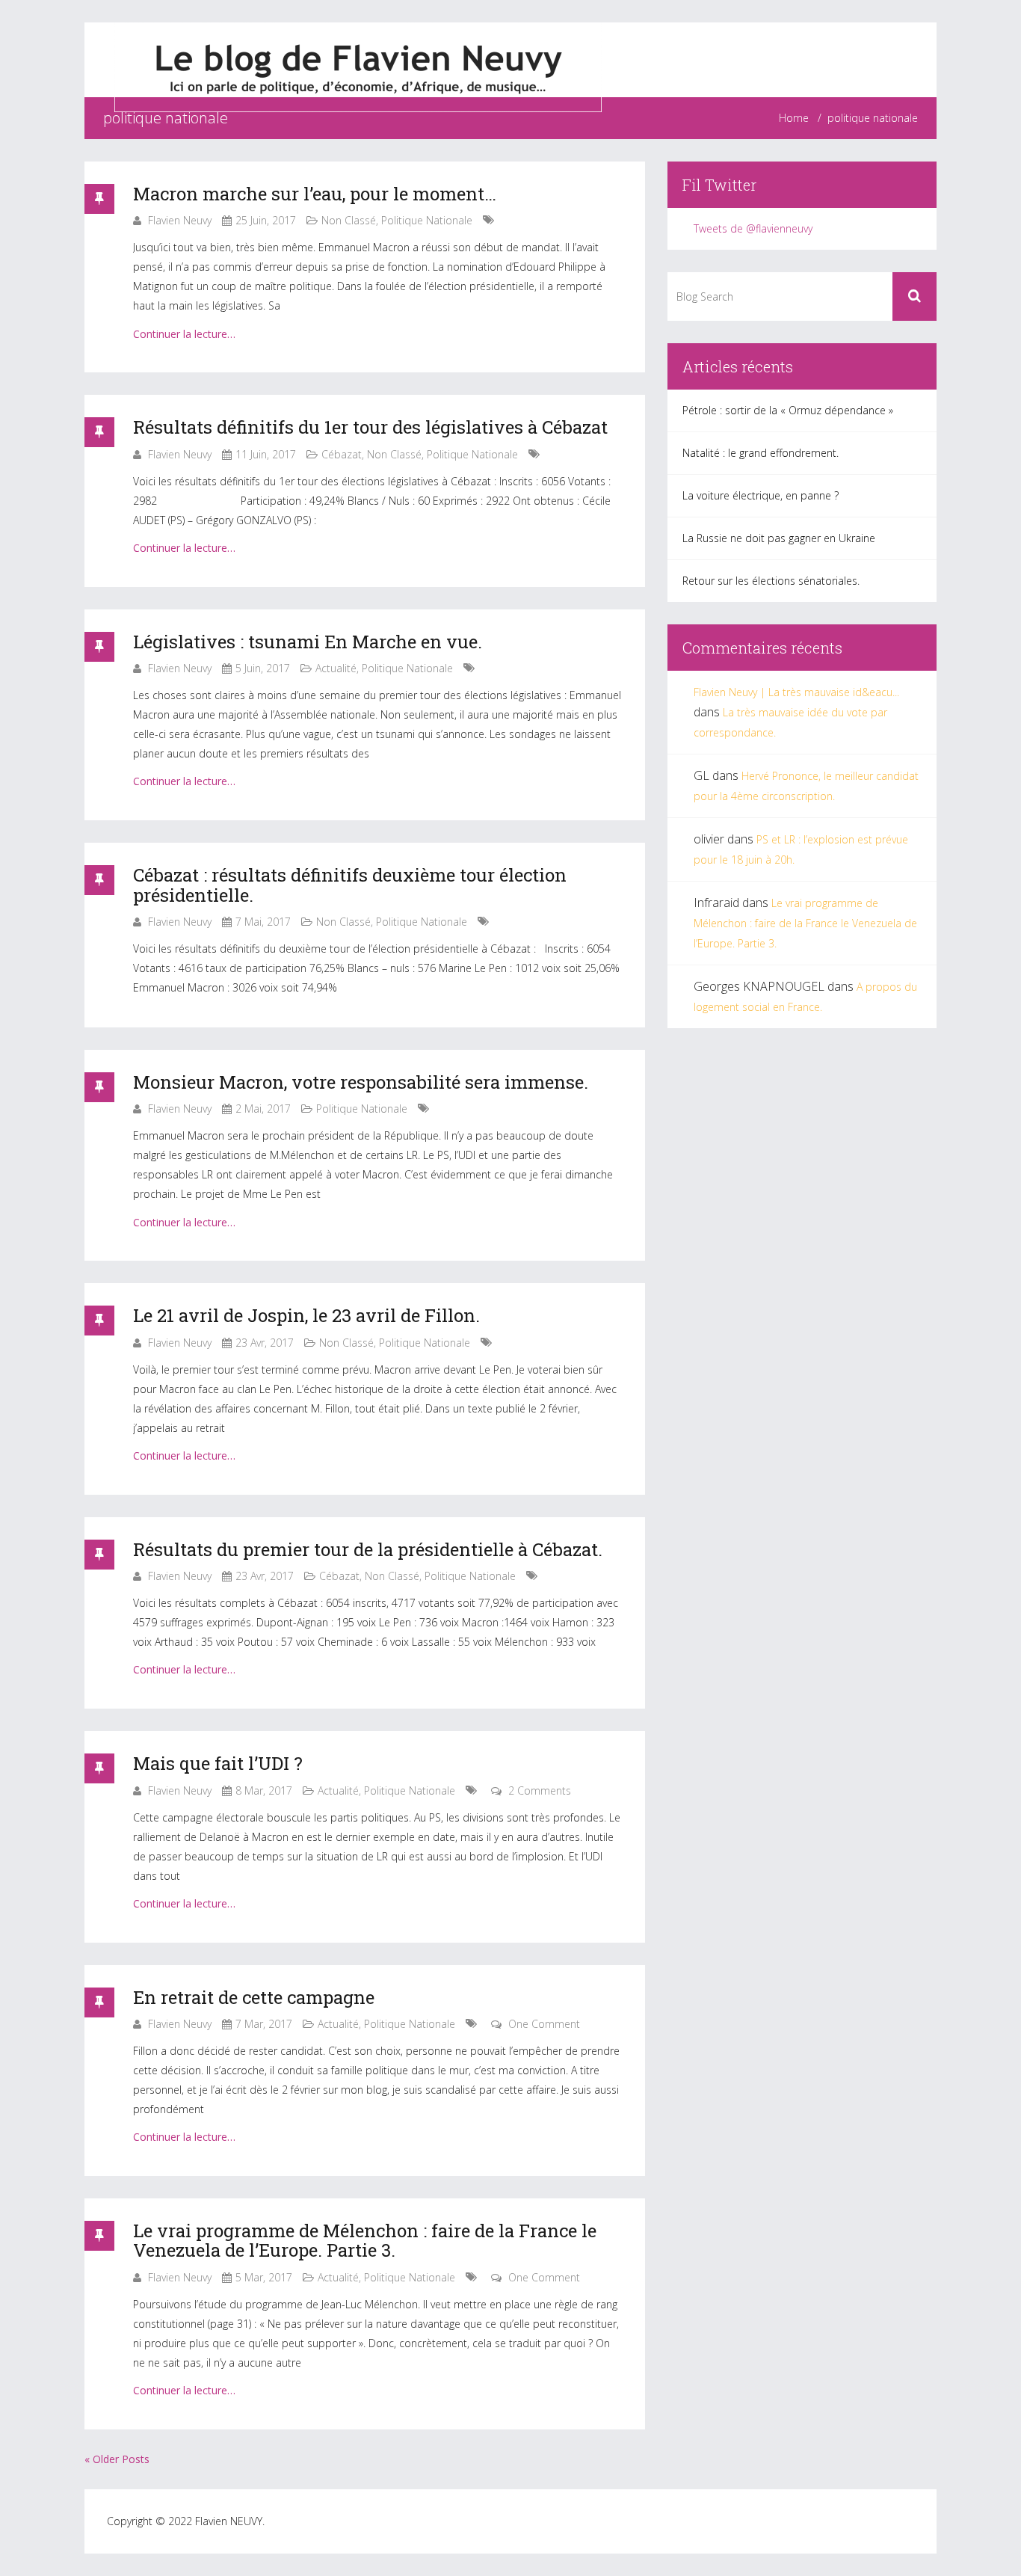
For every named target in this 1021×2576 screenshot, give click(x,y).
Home (794, 118)
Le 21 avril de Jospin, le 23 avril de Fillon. (306, 1315)
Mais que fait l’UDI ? (218, 1763)
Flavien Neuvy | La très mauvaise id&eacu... (796, 692)
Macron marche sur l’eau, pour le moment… (315, 194)
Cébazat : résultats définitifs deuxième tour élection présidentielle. (350, 885)
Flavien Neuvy (180, 220)
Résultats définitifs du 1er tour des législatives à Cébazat (370, 427)
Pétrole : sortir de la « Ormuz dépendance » (788, 410)
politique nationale (427, 220)
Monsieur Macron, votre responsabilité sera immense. (361, 1082)
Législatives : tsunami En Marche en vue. (308, 642)
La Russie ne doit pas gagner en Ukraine (779, 538)
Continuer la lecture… (184, 334)
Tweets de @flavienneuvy (753, 228)
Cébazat (342, 454)
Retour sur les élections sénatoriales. (771, 581)
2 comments (540, 1790)
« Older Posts (117, 2459)
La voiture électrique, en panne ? (761, 495)
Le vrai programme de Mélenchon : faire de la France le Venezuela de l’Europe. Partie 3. (365, 2240)
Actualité (336, 668)
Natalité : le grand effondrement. (761, 453)
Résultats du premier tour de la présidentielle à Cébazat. (368, 1549)
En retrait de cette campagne (254, 1997)
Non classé (349, 220)
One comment (544, 2024)
